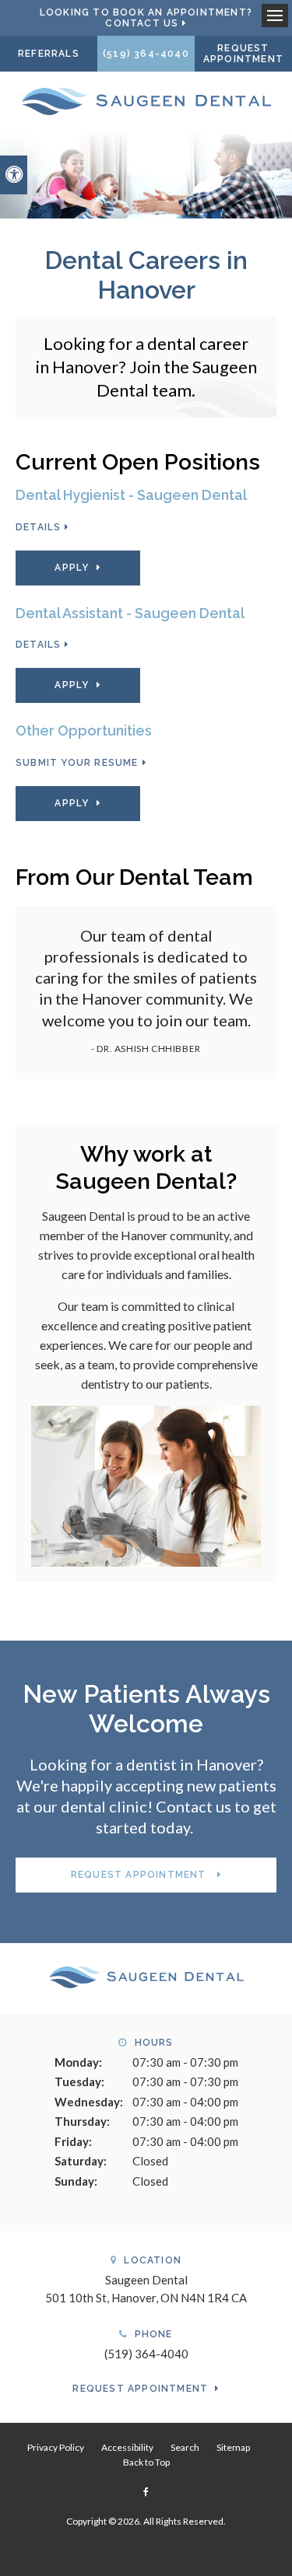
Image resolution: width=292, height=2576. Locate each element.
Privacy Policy (56, 2447)
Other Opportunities (84, 731)
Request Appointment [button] (243, 54)
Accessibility (127, 2447)
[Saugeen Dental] (146, 100)
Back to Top (146, 2462)
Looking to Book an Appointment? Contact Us (146, 18)
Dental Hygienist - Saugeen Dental (131, 495)
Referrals (49, 54)
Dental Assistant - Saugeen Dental (130, 613)
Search (185, 2447)
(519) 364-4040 (146, 54)
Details (38, 527)
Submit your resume (77, 763)
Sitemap (233, 2447)
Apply (72, 568)
